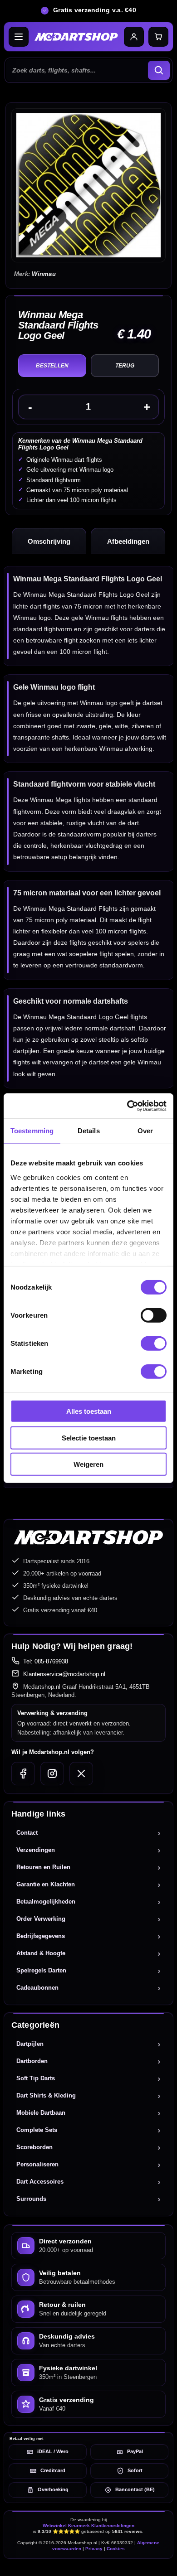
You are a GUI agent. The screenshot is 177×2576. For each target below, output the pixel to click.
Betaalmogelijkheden (46, 1902)
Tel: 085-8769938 (46, 1661)
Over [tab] (145, 1131)
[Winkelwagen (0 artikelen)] (158, 37)
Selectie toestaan (89, 1438)
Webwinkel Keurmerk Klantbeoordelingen (88, 2525)
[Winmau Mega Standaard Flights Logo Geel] (88, 185)
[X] (81, 1774)
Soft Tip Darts (36, 2078)
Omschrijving (49, 541)
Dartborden (32, 2061)
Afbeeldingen (128, 541)
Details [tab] (89, 1131)
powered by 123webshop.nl (88, 2565)
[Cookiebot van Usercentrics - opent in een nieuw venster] (127, 1106)
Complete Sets (37, 2130)
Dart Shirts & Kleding (46, 2095)
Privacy (94, 2549)
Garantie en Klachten (46, 1884)
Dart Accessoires (40, 2182)
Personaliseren (37, 2164)
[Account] (134, 37)
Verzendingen (36, 1850)
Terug (125, 366)
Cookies (116, 2549)
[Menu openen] (19, 37)
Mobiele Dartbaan (41, 2113)
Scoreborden (34, 2147)
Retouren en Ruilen (43, 1867)
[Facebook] (23, 1774)
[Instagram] (52, 1774)
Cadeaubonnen (37, 1988)
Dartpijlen (30, 2044)
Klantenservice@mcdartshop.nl (64, 1674)
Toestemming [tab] (32, 1131)
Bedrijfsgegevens (41, 1936)
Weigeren (88, 1464)
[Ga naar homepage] (76, 37)
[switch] (154, 1315)
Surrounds (31, 2199)
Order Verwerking (41, 1919)
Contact (27, 1833)
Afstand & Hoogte (41, 1953)
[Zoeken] (159, 70)
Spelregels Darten (41, 1970)
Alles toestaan (89, 1411)
